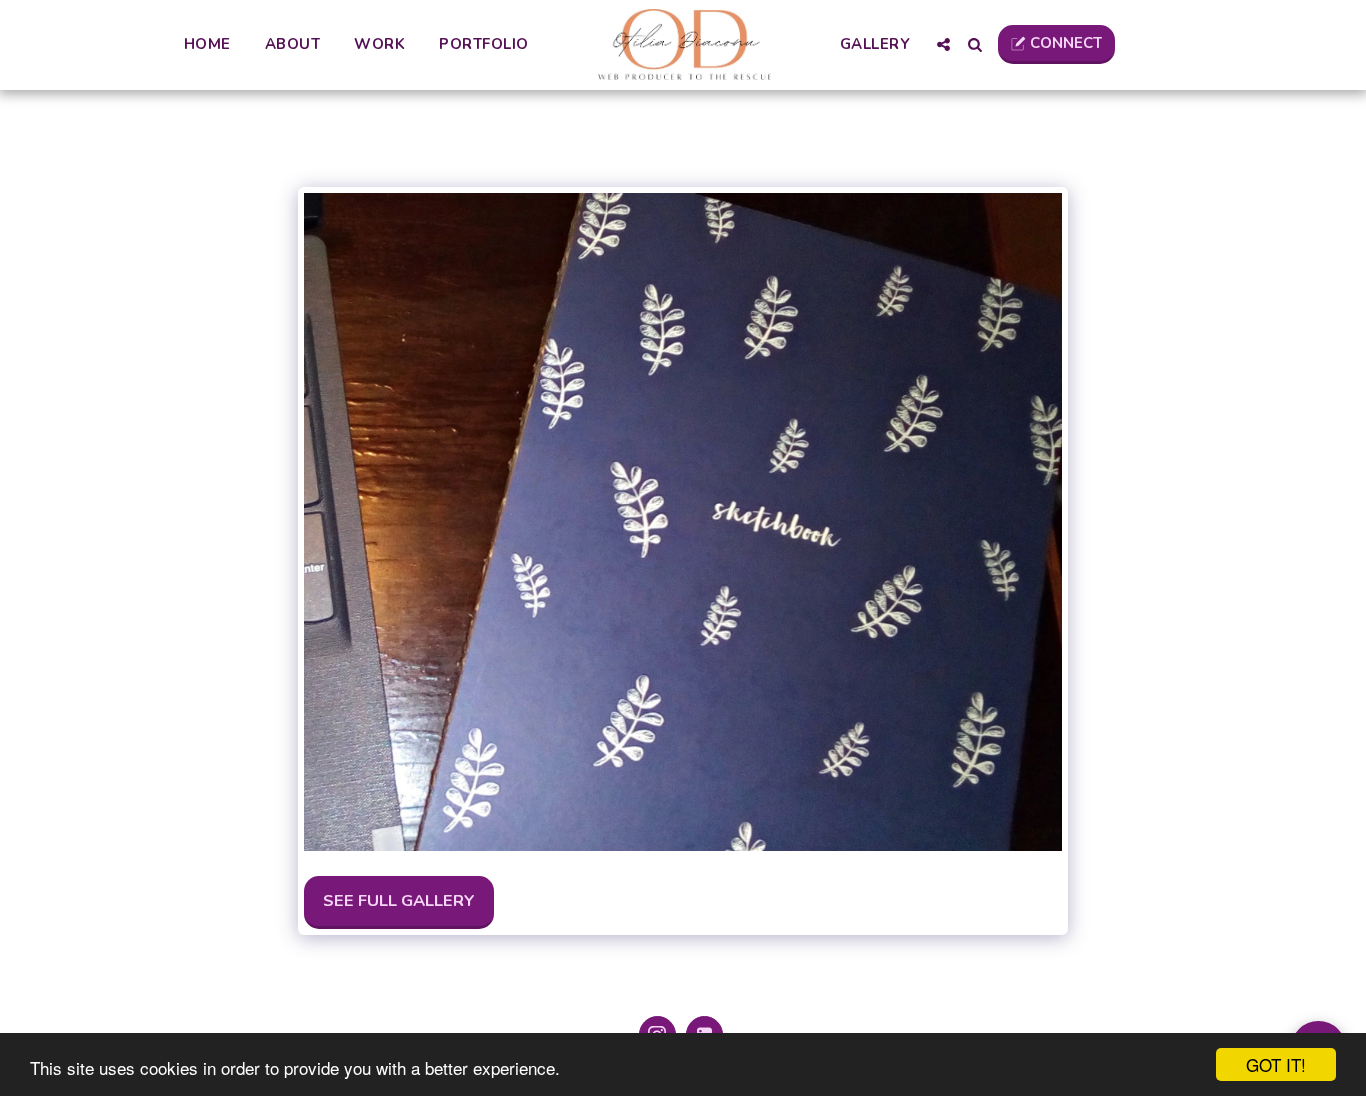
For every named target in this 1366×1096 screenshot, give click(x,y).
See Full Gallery (399, 900)
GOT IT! (1276, 1064)
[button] (943, 44)
